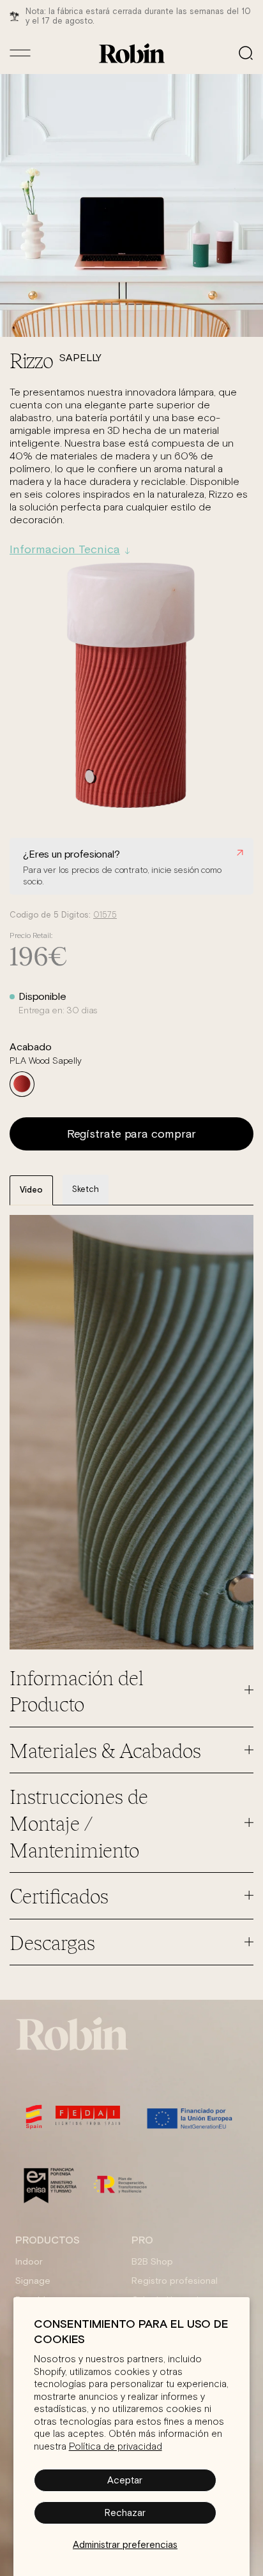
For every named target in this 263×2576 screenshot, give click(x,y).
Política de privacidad (116, 2447)
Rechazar (125, 2513)
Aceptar (125, 2480)
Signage (33, 2281)
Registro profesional (175, 2281)
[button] (246, 53)
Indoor (29, 2261)
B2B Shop (152, 2261)
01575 (105, 915)
